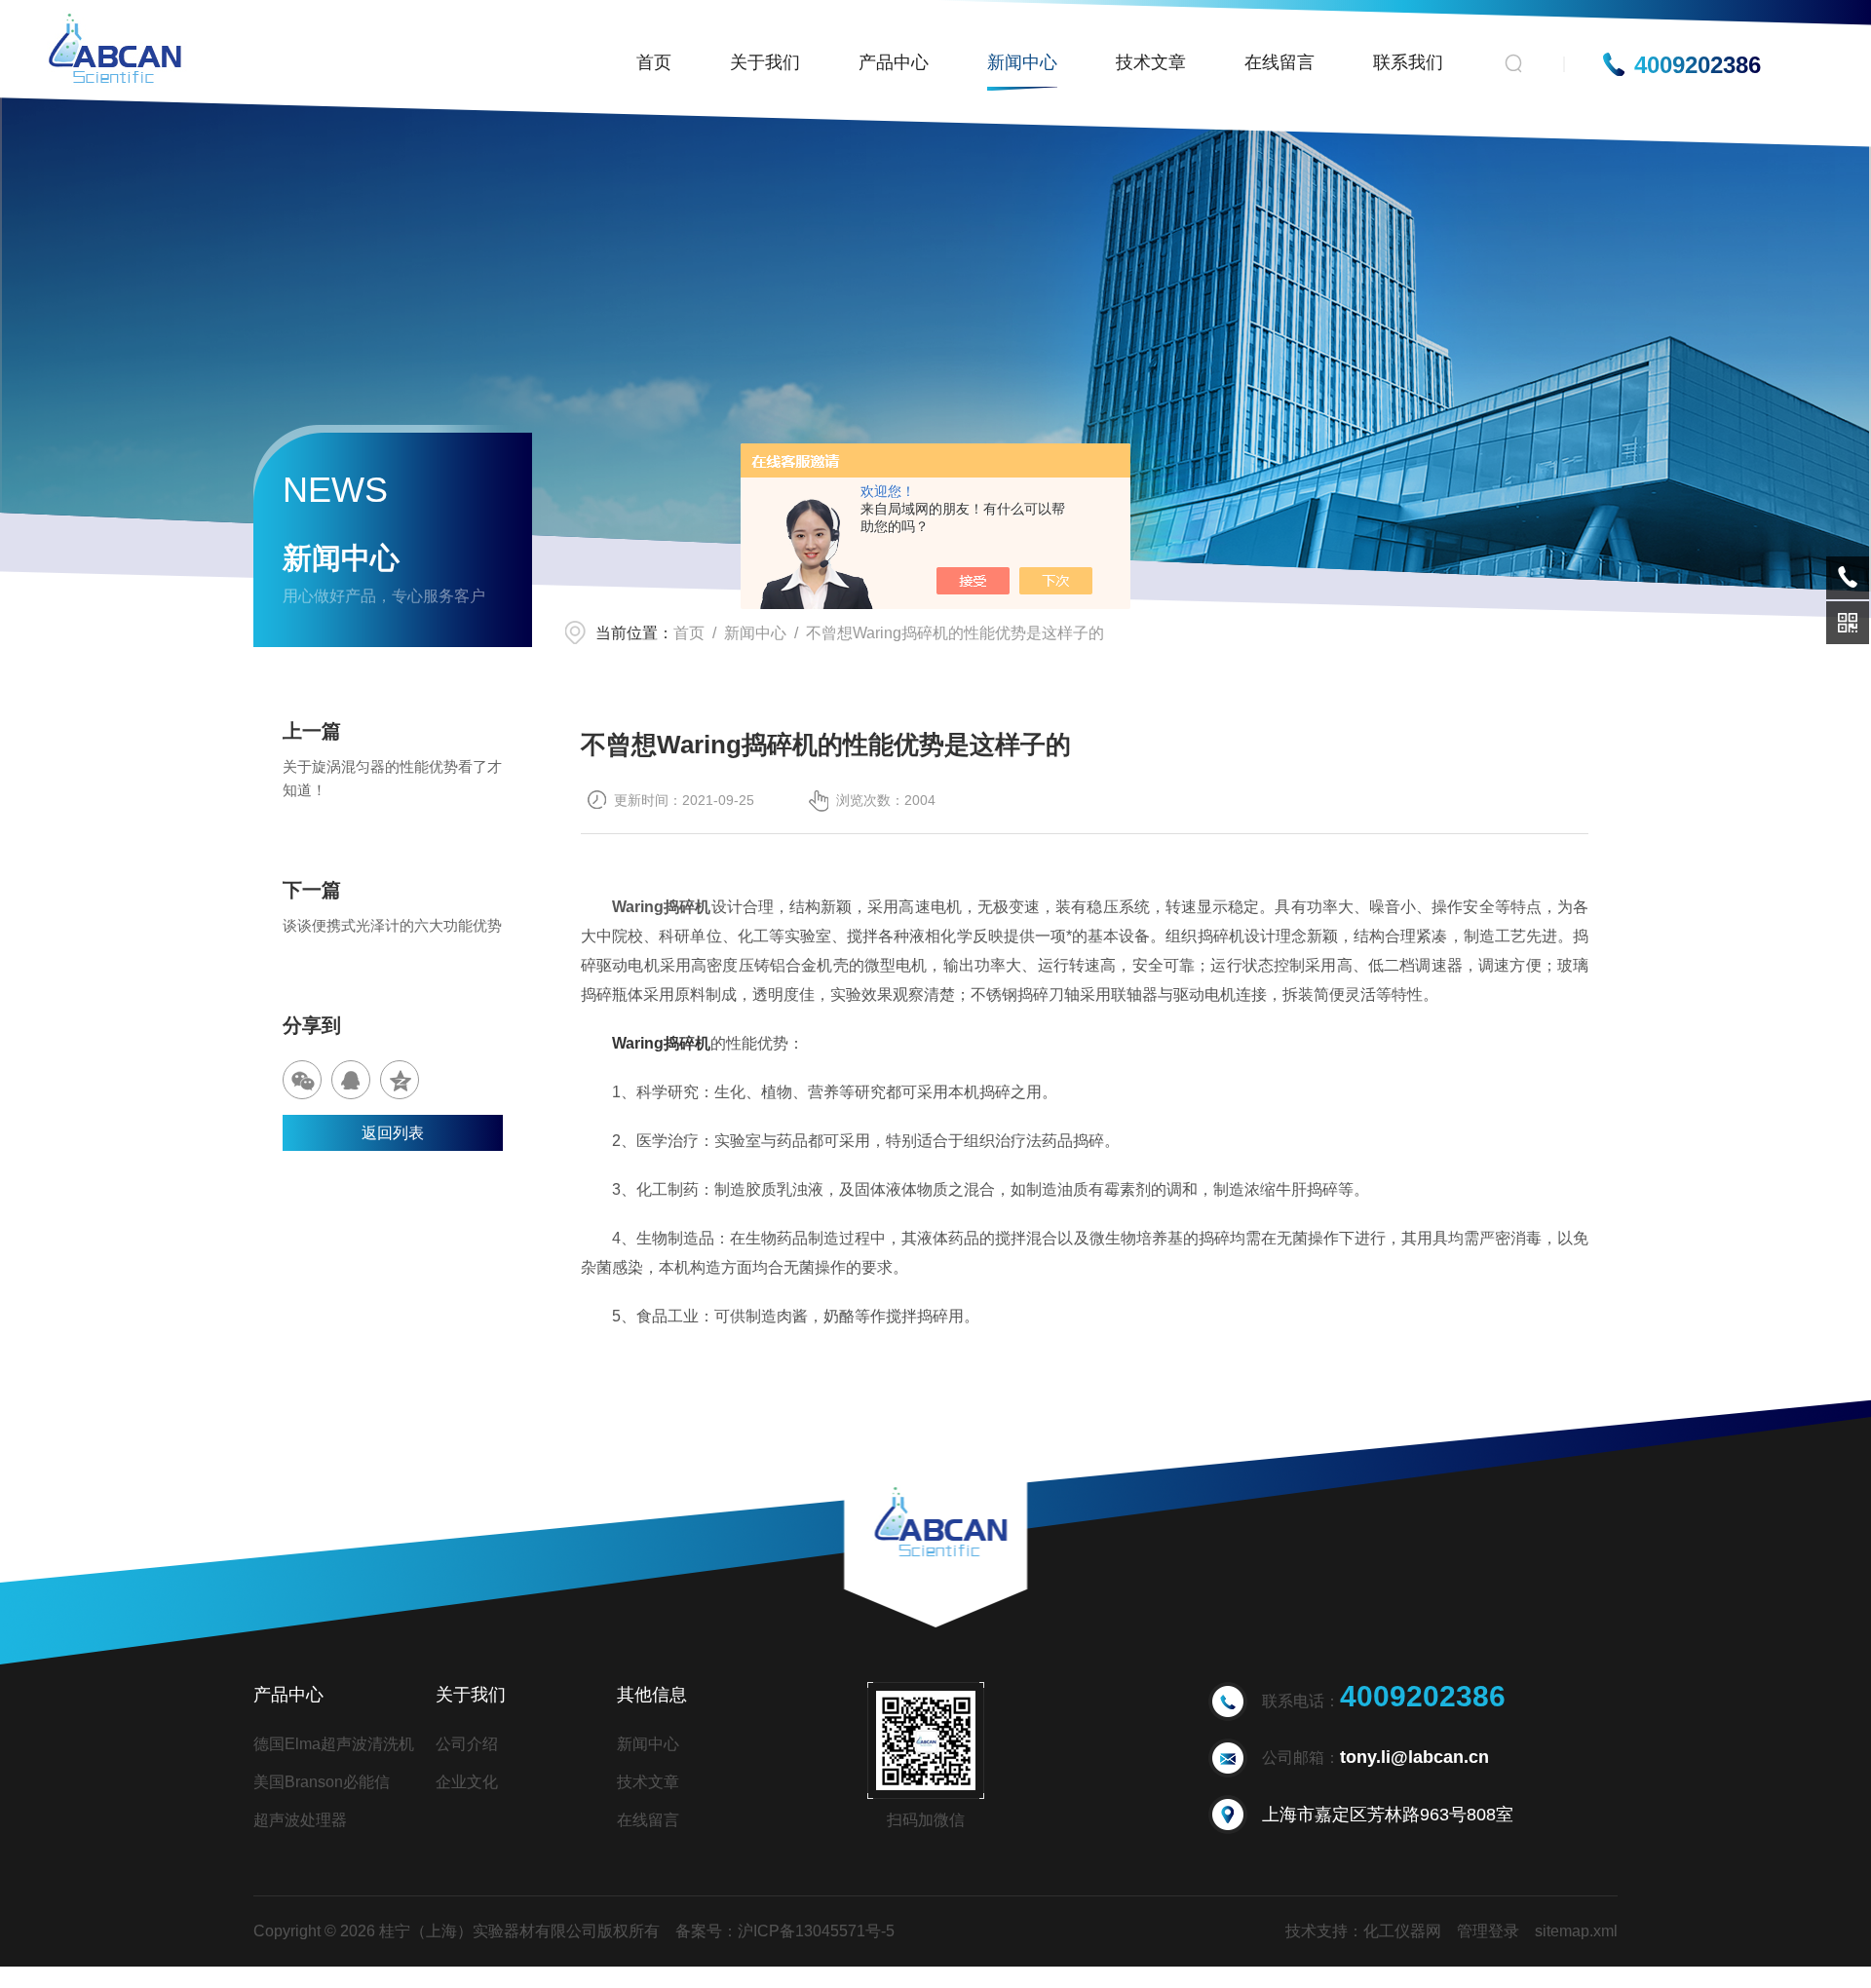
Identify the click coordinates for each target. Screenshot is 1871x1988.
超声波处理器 (300, 1820)
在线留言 (1279, 62)
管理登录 (1488, 1931)
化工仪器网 (1402, 1931)
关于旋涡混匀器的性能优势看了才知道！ (392, 778)
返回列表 (393, 1133)
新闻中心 (1022, 62)
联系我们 (1408, 62)
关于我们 (765, 62)
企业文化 (467, 1782)
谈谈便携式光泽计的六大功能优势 (392, 925)
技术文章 (1151, 62)
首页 (654, 62)
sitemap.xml (1576, 1931)
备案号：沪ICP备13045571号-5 (785, 1931)
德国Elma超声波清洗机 (334, 1744)
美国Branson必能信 (322, 1782)
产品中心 (894, 62)
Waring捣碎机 (661, 1043)
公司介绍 (467, 1744)
